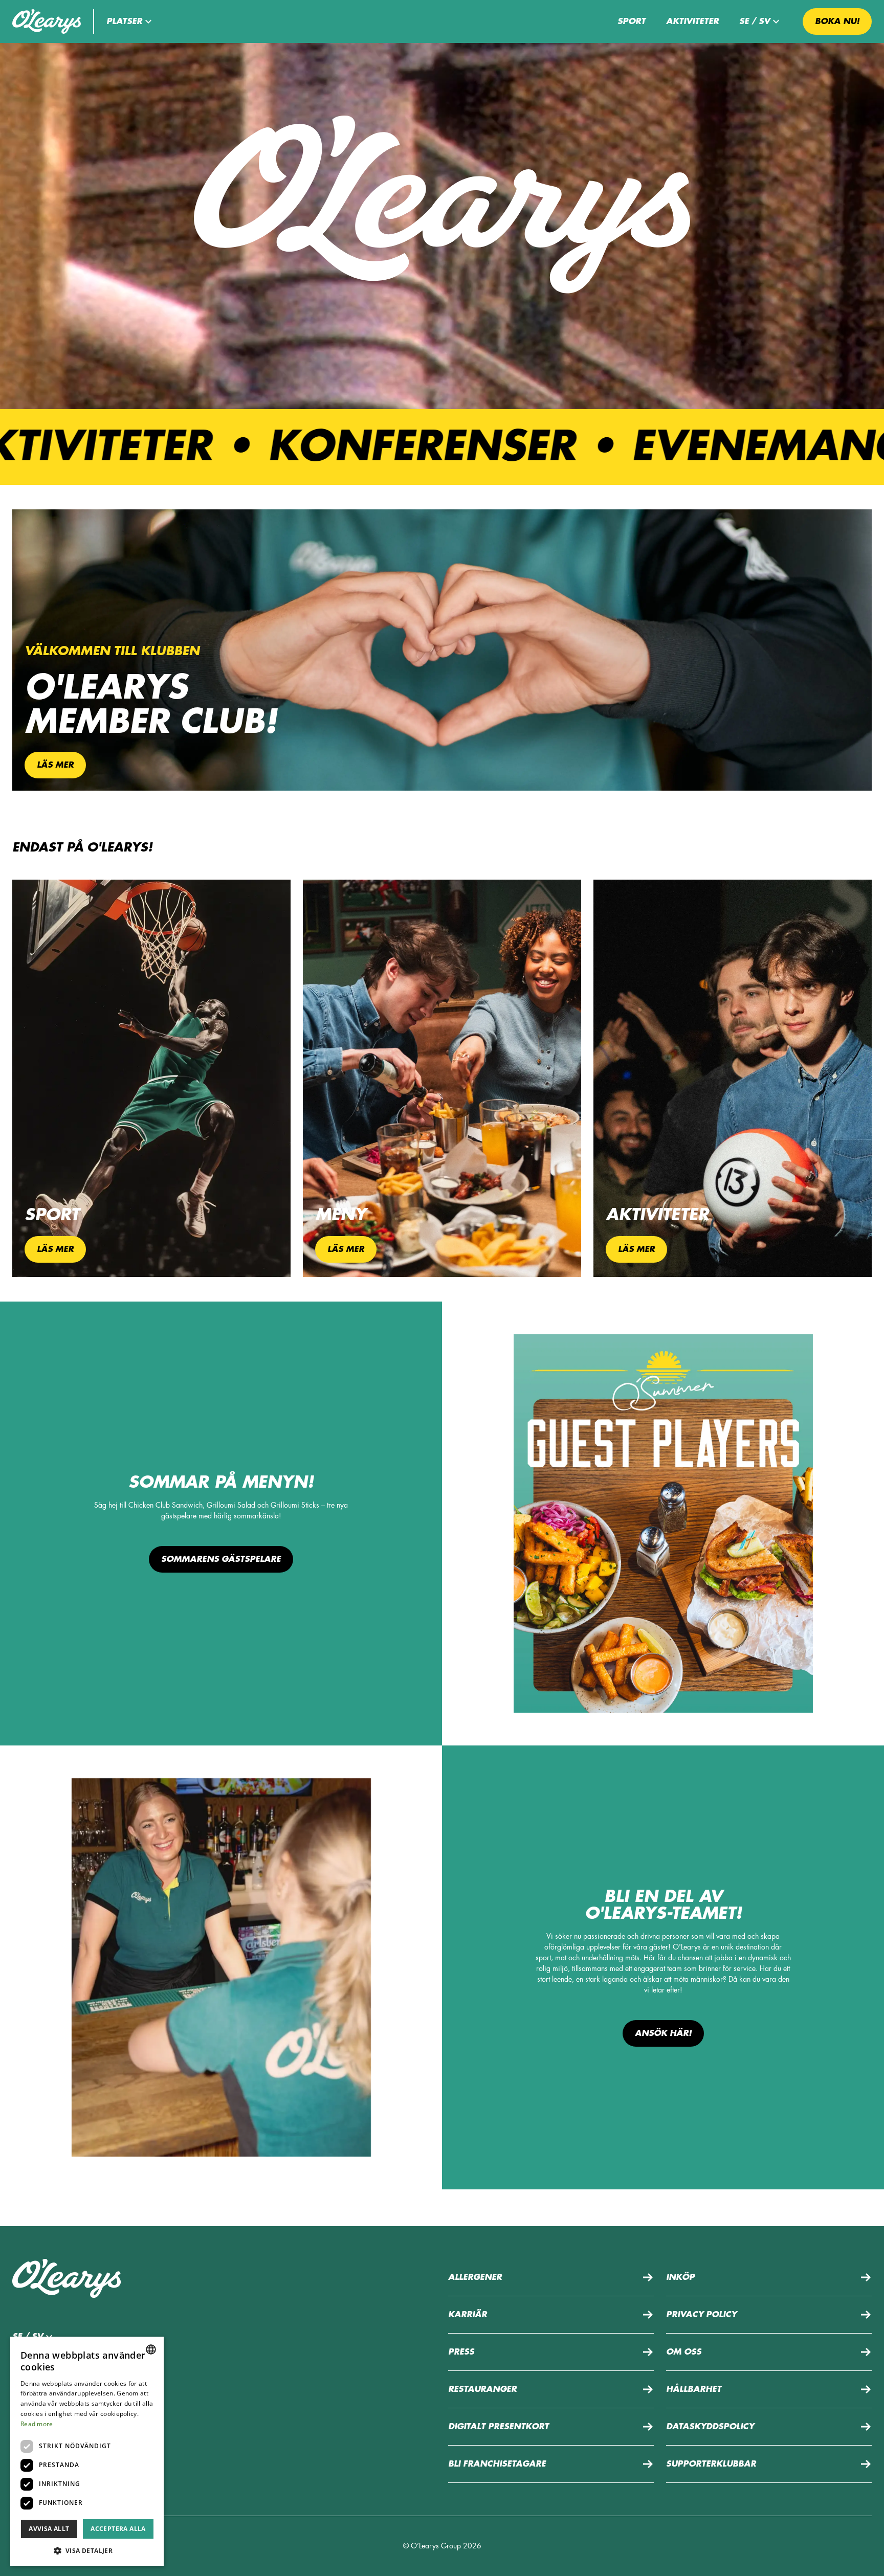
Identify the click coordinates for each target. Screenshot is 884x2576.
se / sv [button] (755, 21)
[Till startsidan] (47, 21)
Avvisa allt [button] (49, 2529)
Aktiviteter (692, 21)
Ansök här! (663, 2033)
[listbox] (151, 2349)
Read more (37, 2424)
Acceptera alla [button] (118, 2529)
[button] (130, 21)
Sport (632, 21)
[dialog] (87, 2451)
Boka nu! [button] (837, 21)
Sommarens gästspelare (221, 1559)
